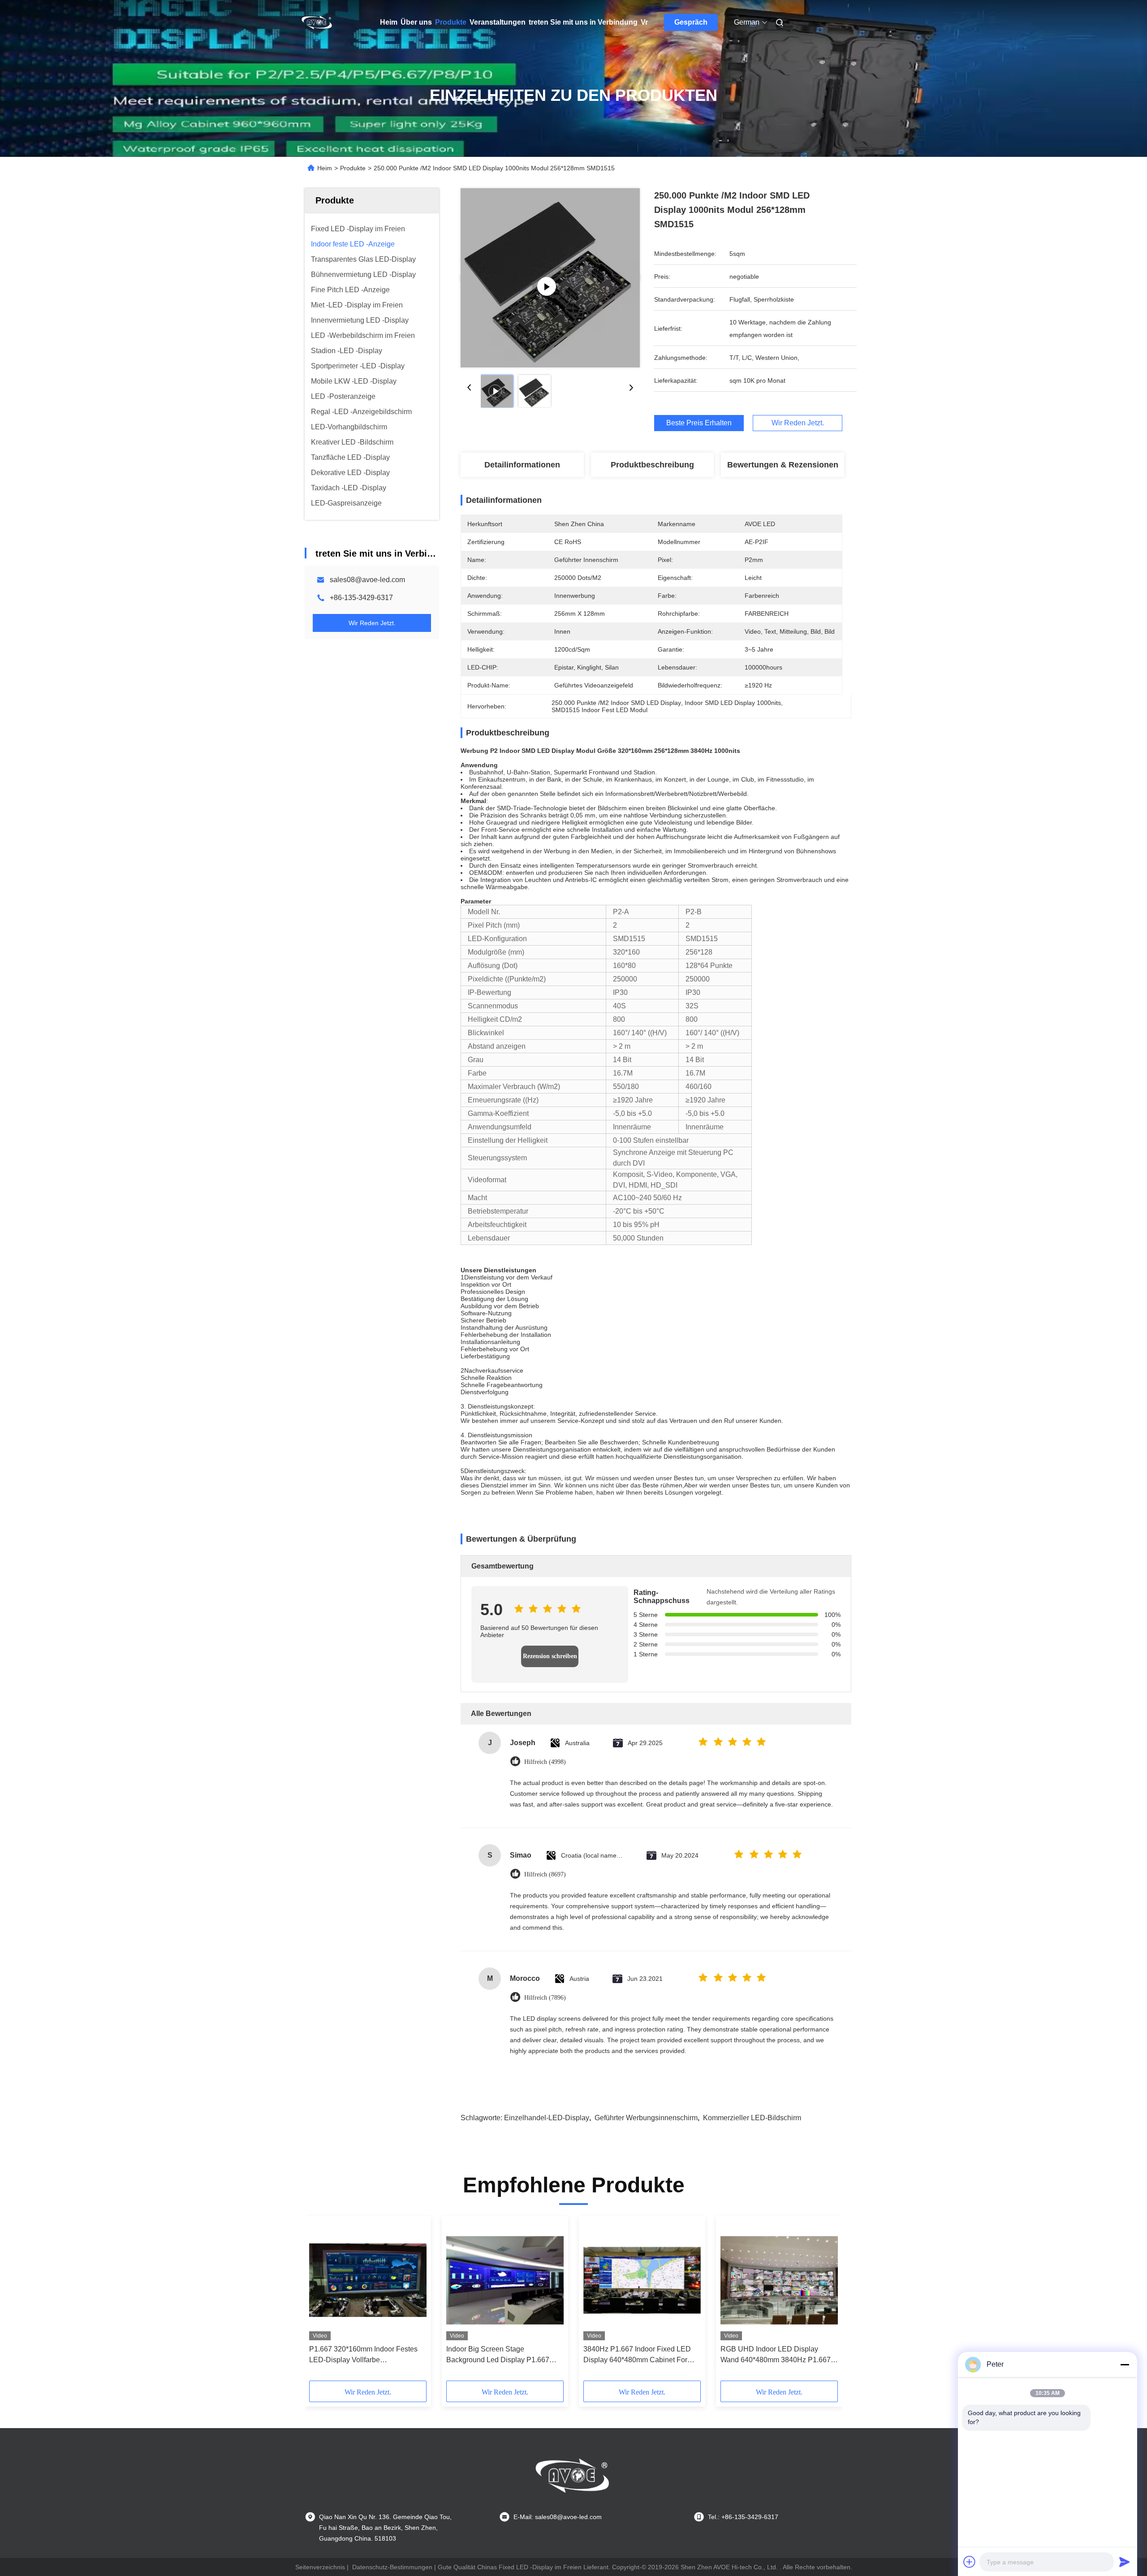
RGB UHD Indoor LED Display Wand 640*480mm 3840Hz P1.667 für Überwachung (776, 2355)
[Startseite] (317, 22)
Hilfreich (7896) (545, 1998)
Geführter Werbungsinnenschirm (646, 2118)
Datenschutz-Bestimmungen (392, 2567)
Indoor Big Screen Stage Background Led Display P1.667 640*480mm (498, 2355)
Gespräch (691, 22)
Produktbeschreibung (652, 465)
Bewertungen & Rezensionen (783, 465)
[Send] (1125, 2562)
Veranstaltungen (498, 22)
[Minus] (1125, 2364)
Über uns (416, 22)
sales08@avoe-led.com (367, 580)
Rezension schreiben (550, 1656)
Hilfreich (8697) (545, 1874)
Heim (389, 22)
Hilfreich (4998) (545, 1762)
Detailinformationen (522, 465)
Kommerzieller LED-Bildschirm (752, 2118)
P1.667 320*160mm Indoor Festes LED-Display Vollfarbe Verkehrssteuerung (363, 2355)
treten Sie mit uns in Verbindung (583, 22)
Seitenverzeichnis (320, 2567)
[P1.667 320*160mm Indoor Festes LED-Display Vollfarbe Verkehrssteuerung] (368, 2280)
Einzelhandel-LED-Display (547, 2118)
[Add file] (970, 2562)
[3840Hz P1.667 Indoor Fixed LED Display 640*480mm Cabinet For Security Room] (642, 2280)
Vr (644, 22)
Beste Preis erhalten (699, 423)
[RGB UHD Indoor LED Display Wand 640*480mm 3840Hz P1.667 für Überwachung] (779, 2280)
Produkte (451, 22)
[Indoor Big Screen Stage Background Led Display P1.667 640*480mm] (505, 2280)
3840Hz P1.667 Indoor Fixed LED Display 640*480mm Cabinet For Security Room (637, 2355)
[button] (321, 2301)
